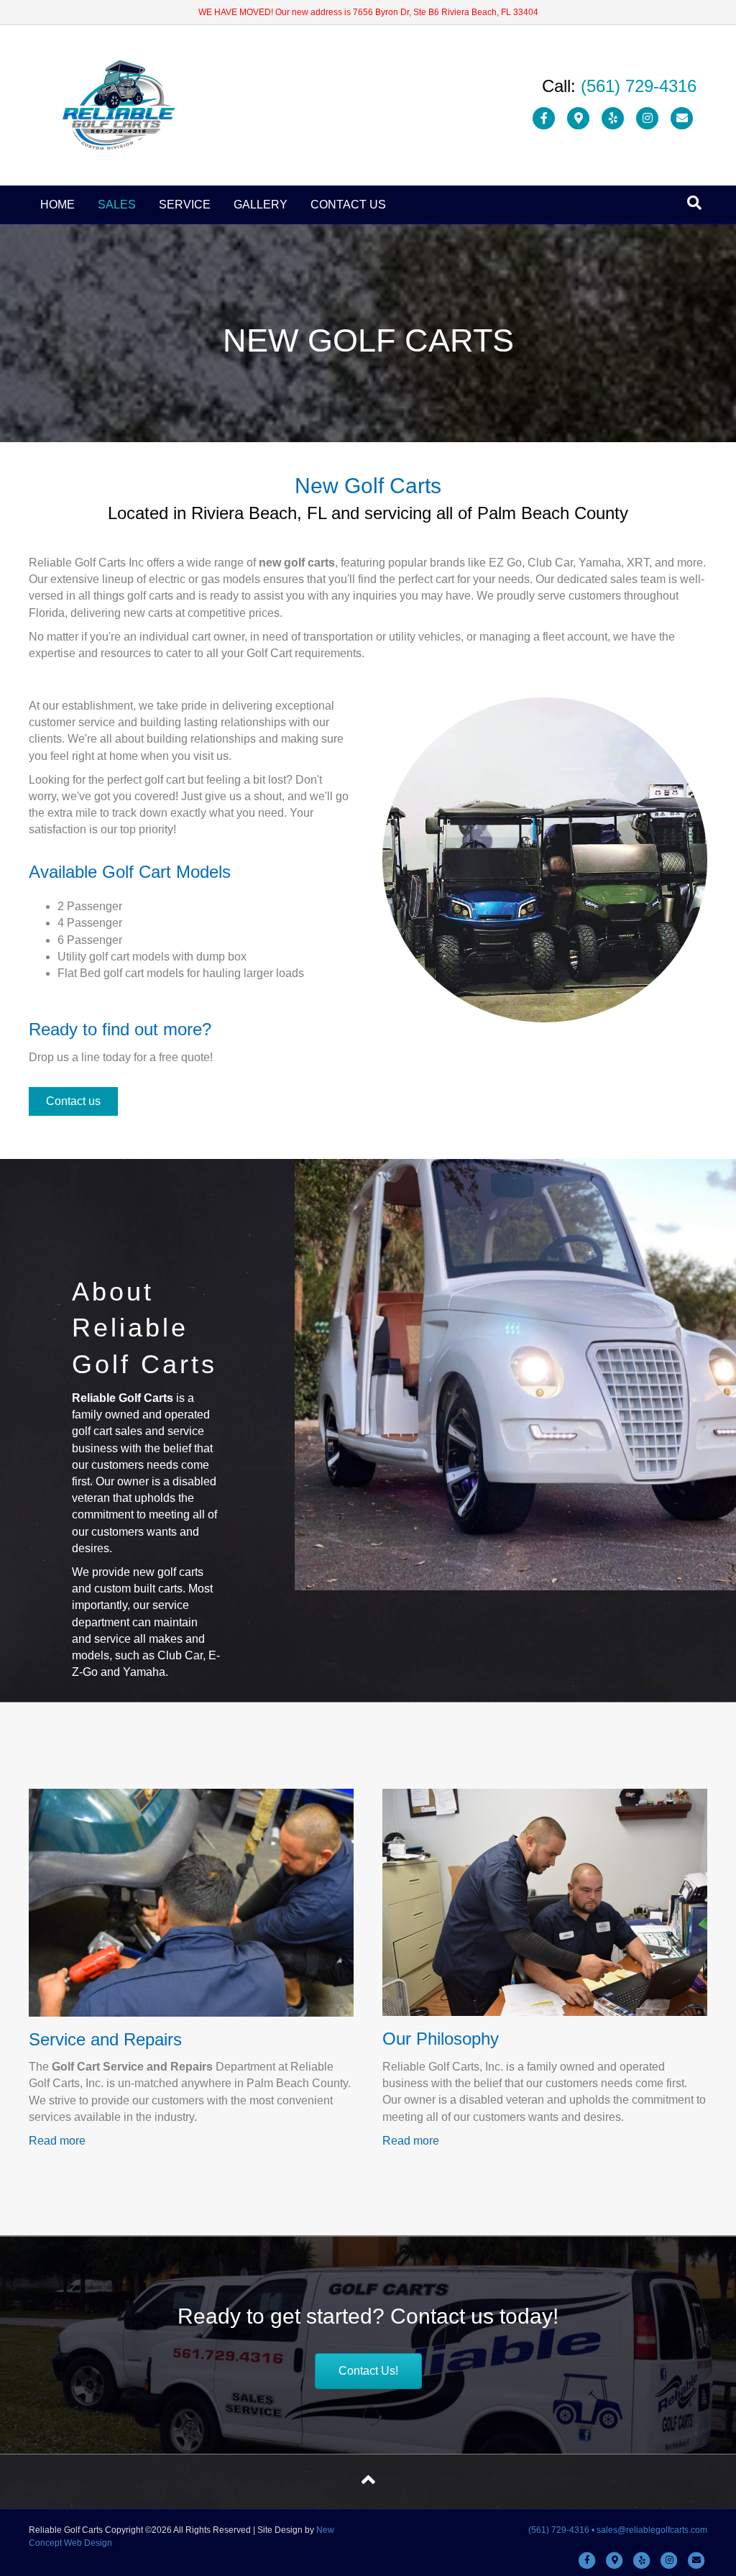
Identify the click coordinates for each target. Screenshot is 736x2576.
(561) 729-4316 (639, 86)
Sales (117, 205)
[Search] (694, 203)
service (112, 1639)
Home (57, 205)
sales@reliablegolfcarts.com (652, 2530)
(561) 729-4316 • (562, 2530)
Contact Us (348, 205)
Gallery (261, 205)
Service (185, 205)
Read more (57, 2141)
